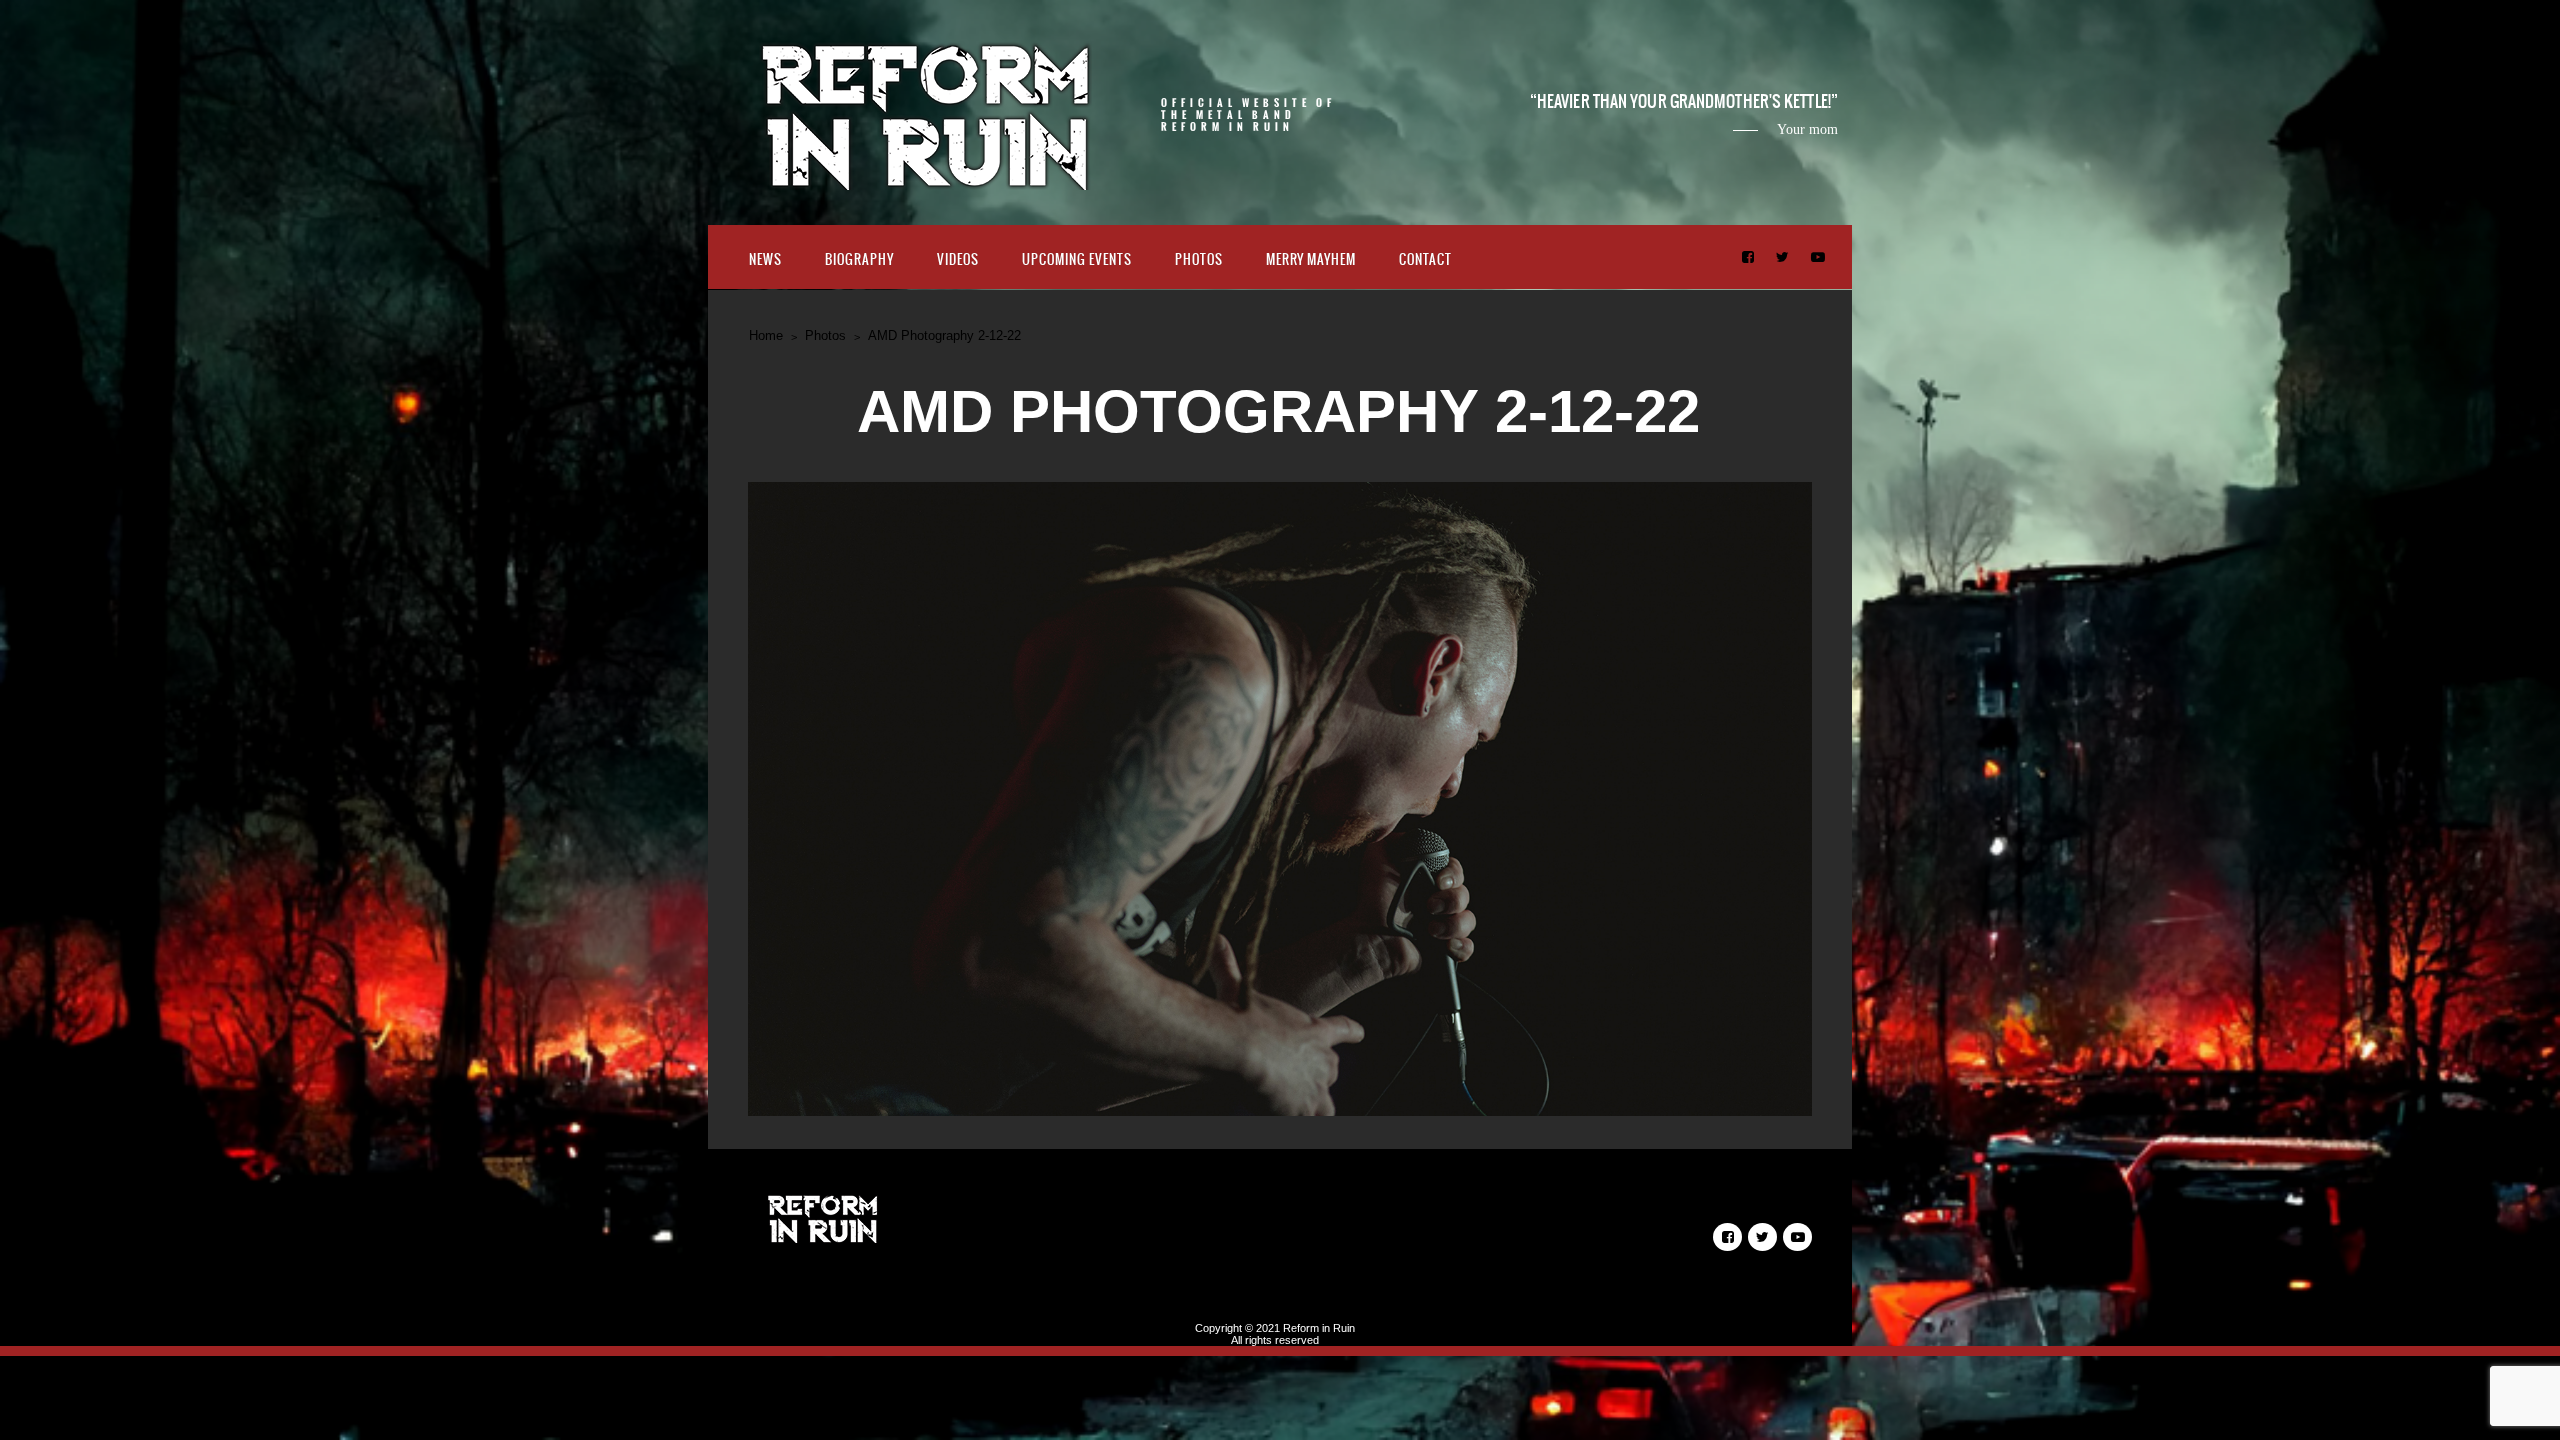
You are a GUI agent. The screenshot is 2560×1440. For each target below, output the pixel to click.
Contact (1425, 259)
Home (766, 335)
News (765, 259)
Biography (859, 259)
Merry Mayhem (1311, 259)
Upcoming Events (1077, 259)
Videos (958, 259)
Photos (1199, 259)
